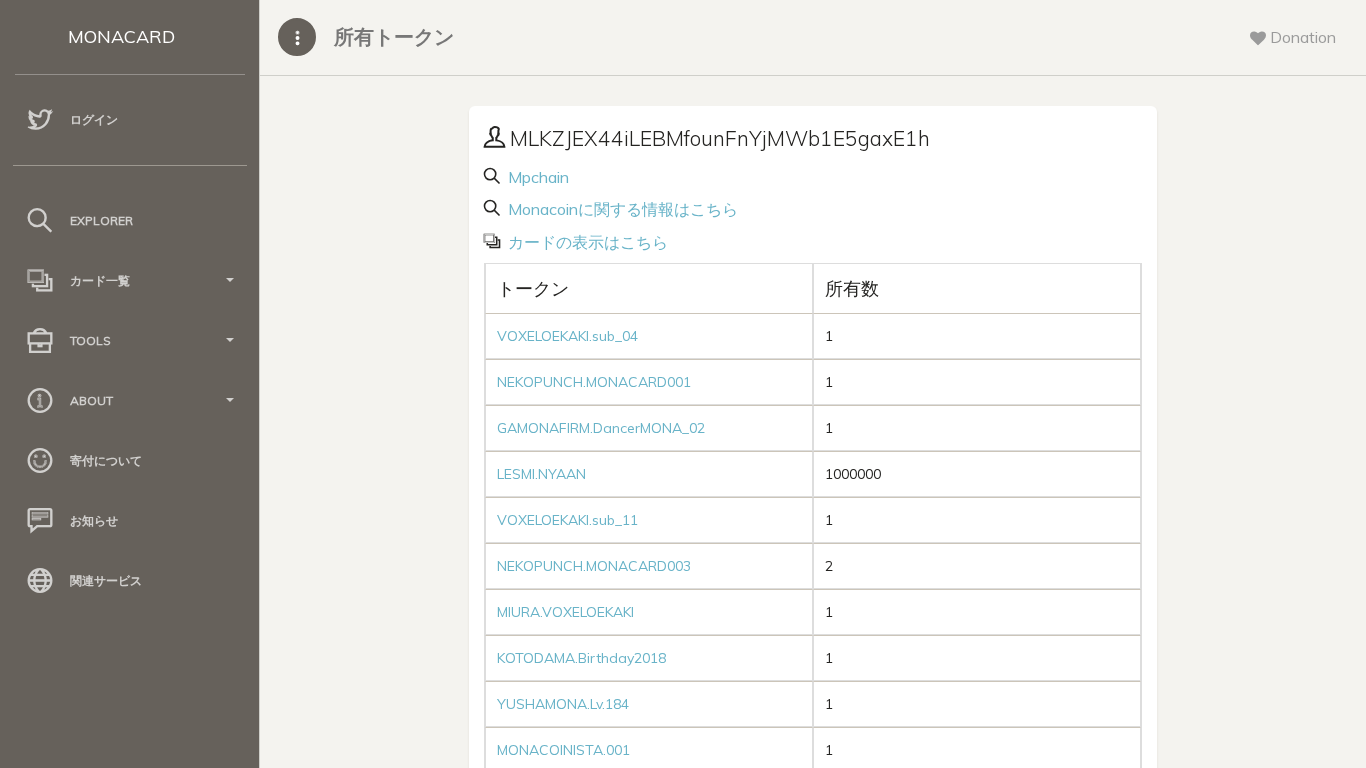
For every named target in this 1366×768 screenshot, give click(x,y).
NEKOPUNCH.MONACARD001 (594, 382)
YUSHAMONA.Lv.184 (563, 704)
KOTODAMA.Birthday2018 (581, 658)
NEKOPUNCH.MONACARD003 (594, 566)
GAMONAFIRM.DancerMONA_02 (601, 428)
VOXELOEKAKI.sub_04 (567, 336)
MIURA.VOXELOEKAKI (565, 612)
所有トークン (394, 36)
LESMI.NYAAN (541, 474)
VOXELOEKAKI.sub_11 (567, 520)
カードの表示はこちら (586, 242)
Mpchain (536, 177)
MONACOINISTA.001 (563, 750)
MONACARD (121, 36)
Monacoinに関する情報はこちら (621, 209)
